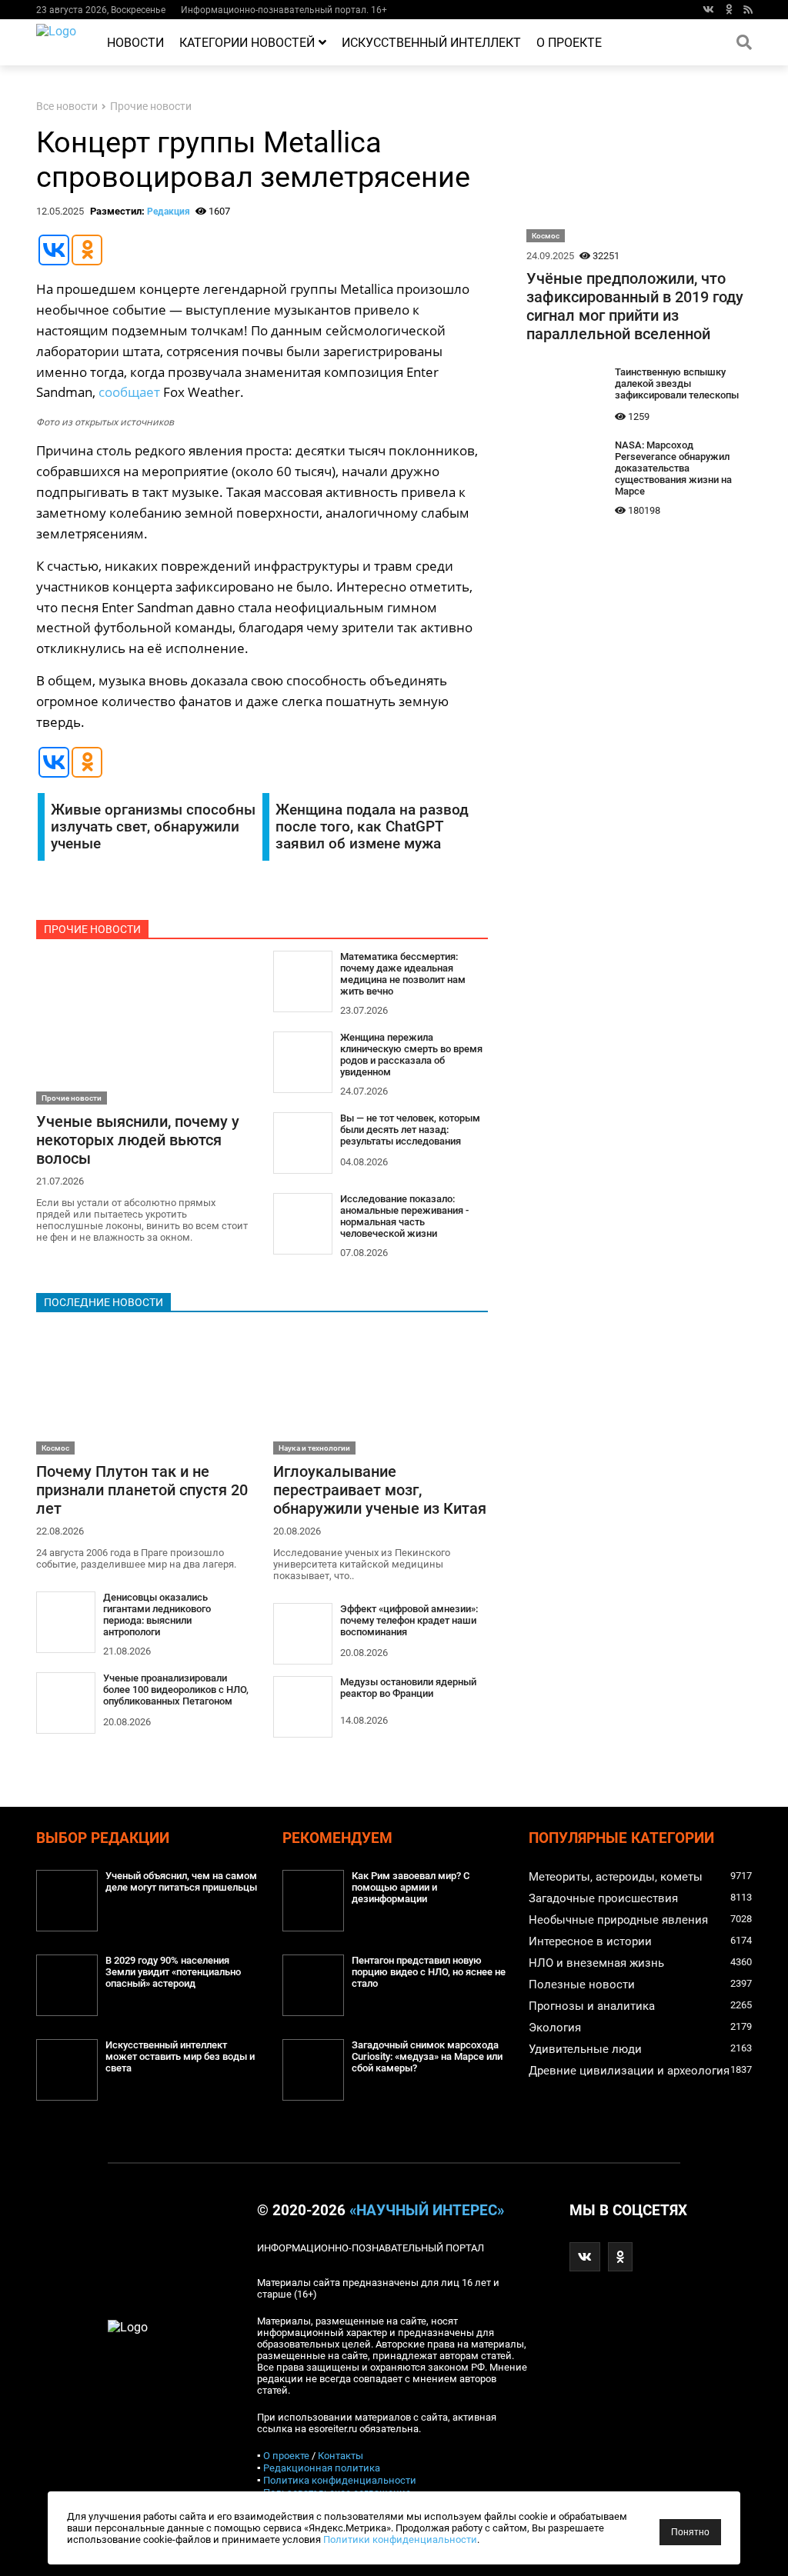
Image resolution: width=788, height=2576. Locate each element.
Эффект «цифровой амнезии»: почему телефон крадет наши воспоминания (409, 1620)
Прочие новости (151, 107)
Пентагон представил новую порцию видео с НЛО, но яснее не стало (429, 1972)
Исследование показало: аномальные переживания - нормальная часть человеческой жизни (404, 1216)
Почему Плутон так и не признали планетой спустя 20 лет (142, 1490)
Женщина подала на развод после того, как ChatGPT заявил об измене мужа (372, 827)
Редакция (169, 212)
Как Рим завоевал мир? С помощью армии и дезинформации (411, 1887)
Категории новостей (247, 43)
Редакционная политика (322, 2468)
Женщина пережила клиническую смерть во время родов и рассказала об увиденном (411, 1055)
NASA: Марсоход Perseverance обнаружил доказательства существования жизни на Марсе (673, 468)
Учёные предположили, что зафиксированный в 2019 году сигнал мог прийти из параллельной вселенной (635, 306)
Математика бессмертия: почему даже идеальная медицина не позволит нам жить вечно (403, 974)
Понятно (690, 2532)
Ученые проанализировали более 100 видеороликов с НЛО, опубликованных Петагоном (176, 1690)
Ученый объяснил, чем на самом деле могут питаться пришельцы (181, 1881)
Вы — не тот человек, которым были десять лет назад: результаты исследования (410, 1130)
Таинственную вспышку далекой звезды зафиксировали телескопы (677, 383)
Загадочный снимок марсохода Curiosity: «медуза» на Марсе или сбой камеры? (427, 2056)
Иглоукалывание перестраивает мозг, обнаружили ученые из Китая (380, 1490)
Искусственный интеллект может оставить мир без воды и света (180, 2056)
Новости (135, 43)
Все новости (67, 107)
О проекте (569, 43)
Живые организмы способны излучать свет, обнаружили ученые (153, 827)
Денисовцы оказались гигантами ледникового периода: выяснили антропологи (157, 1615)
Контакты (341, 2456)
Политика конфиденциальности (340, 2480)
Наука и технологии (314, 1448)
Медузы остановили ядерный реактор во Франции (408, 1688)
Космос (55, 1448)
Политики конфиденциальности (400, 2539)
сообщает (129, 392)
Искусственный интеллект (431, 43)
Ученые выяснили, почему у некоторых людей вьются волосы (138, 1140)
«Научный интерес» (427, 2211)
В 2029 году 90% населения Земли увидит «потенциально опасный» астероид (173, 1972)
